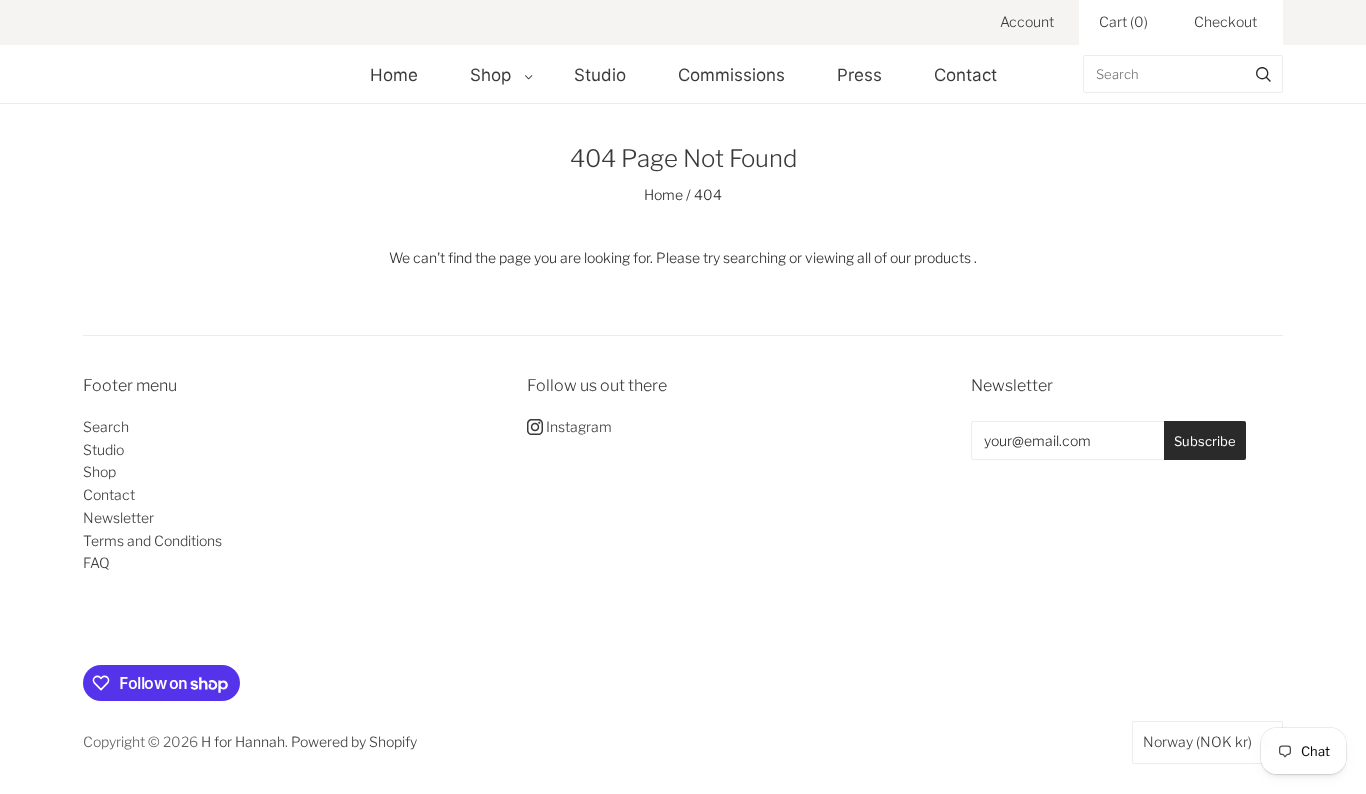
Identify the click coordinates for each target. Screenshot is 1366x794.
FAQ (96, 562)
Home (394, 75)
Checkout (1225, 21)
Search (106, 426)
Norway (1197, 741)
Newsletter (118, 517)
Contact (965, 75)
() (1123, 21)
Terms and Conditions (152, 540)
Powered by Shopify (354, 741)
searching (754, 257)
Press (859, 75)
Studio (600, 75)
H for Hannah (243, 741)
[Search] (1263, 74)
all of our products (914, 257)
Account (1027, 21)
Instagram (577, 426)
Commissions (731, 75)
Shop (490, 75)
